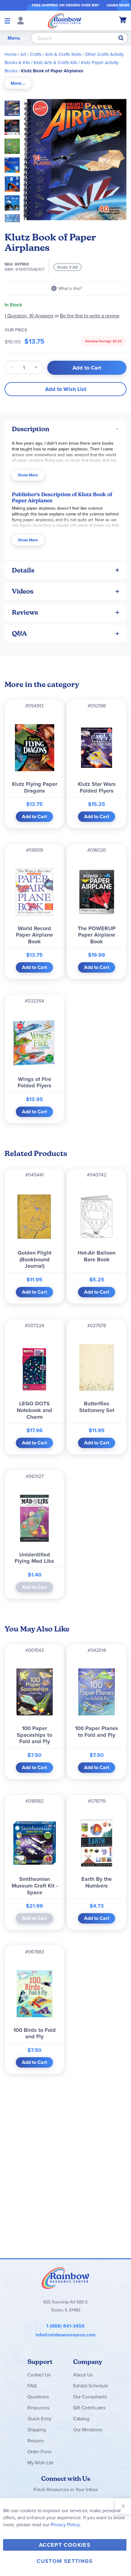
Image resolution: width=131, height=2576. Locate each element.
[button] (14, 125)
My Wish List (40, 2463)
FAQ (32, 2386)
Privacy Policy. (66, 2525)
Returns (35, 2441)
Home (11, 54)
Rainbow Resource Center (65, 2278)
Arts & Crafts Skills (63, 54)
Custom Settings (65, 2561)
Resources (38, 2408)
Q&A (19, 633)
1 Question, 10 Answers (29, 316)
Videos (23, 591)
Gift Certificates (89, 2408)
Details (23, 570)
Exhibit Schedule (91, 2386)
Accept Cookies (65, 2545)
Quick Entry (39, 2419)
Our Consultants (90, 2397)
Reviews (25, 612)
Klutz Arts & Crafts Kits (55, 63)
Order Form (39, 2452)
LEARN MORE (118, 5)
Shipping (37, 2430)
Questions (38, 2397)
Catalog (81, 2419)
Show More (28, 475)
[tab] (18, 83)
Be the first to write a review (90, 316)
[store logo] (65, 20)
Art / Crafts (31, 54)
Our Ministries (88, 2430)
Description (31, 429)
